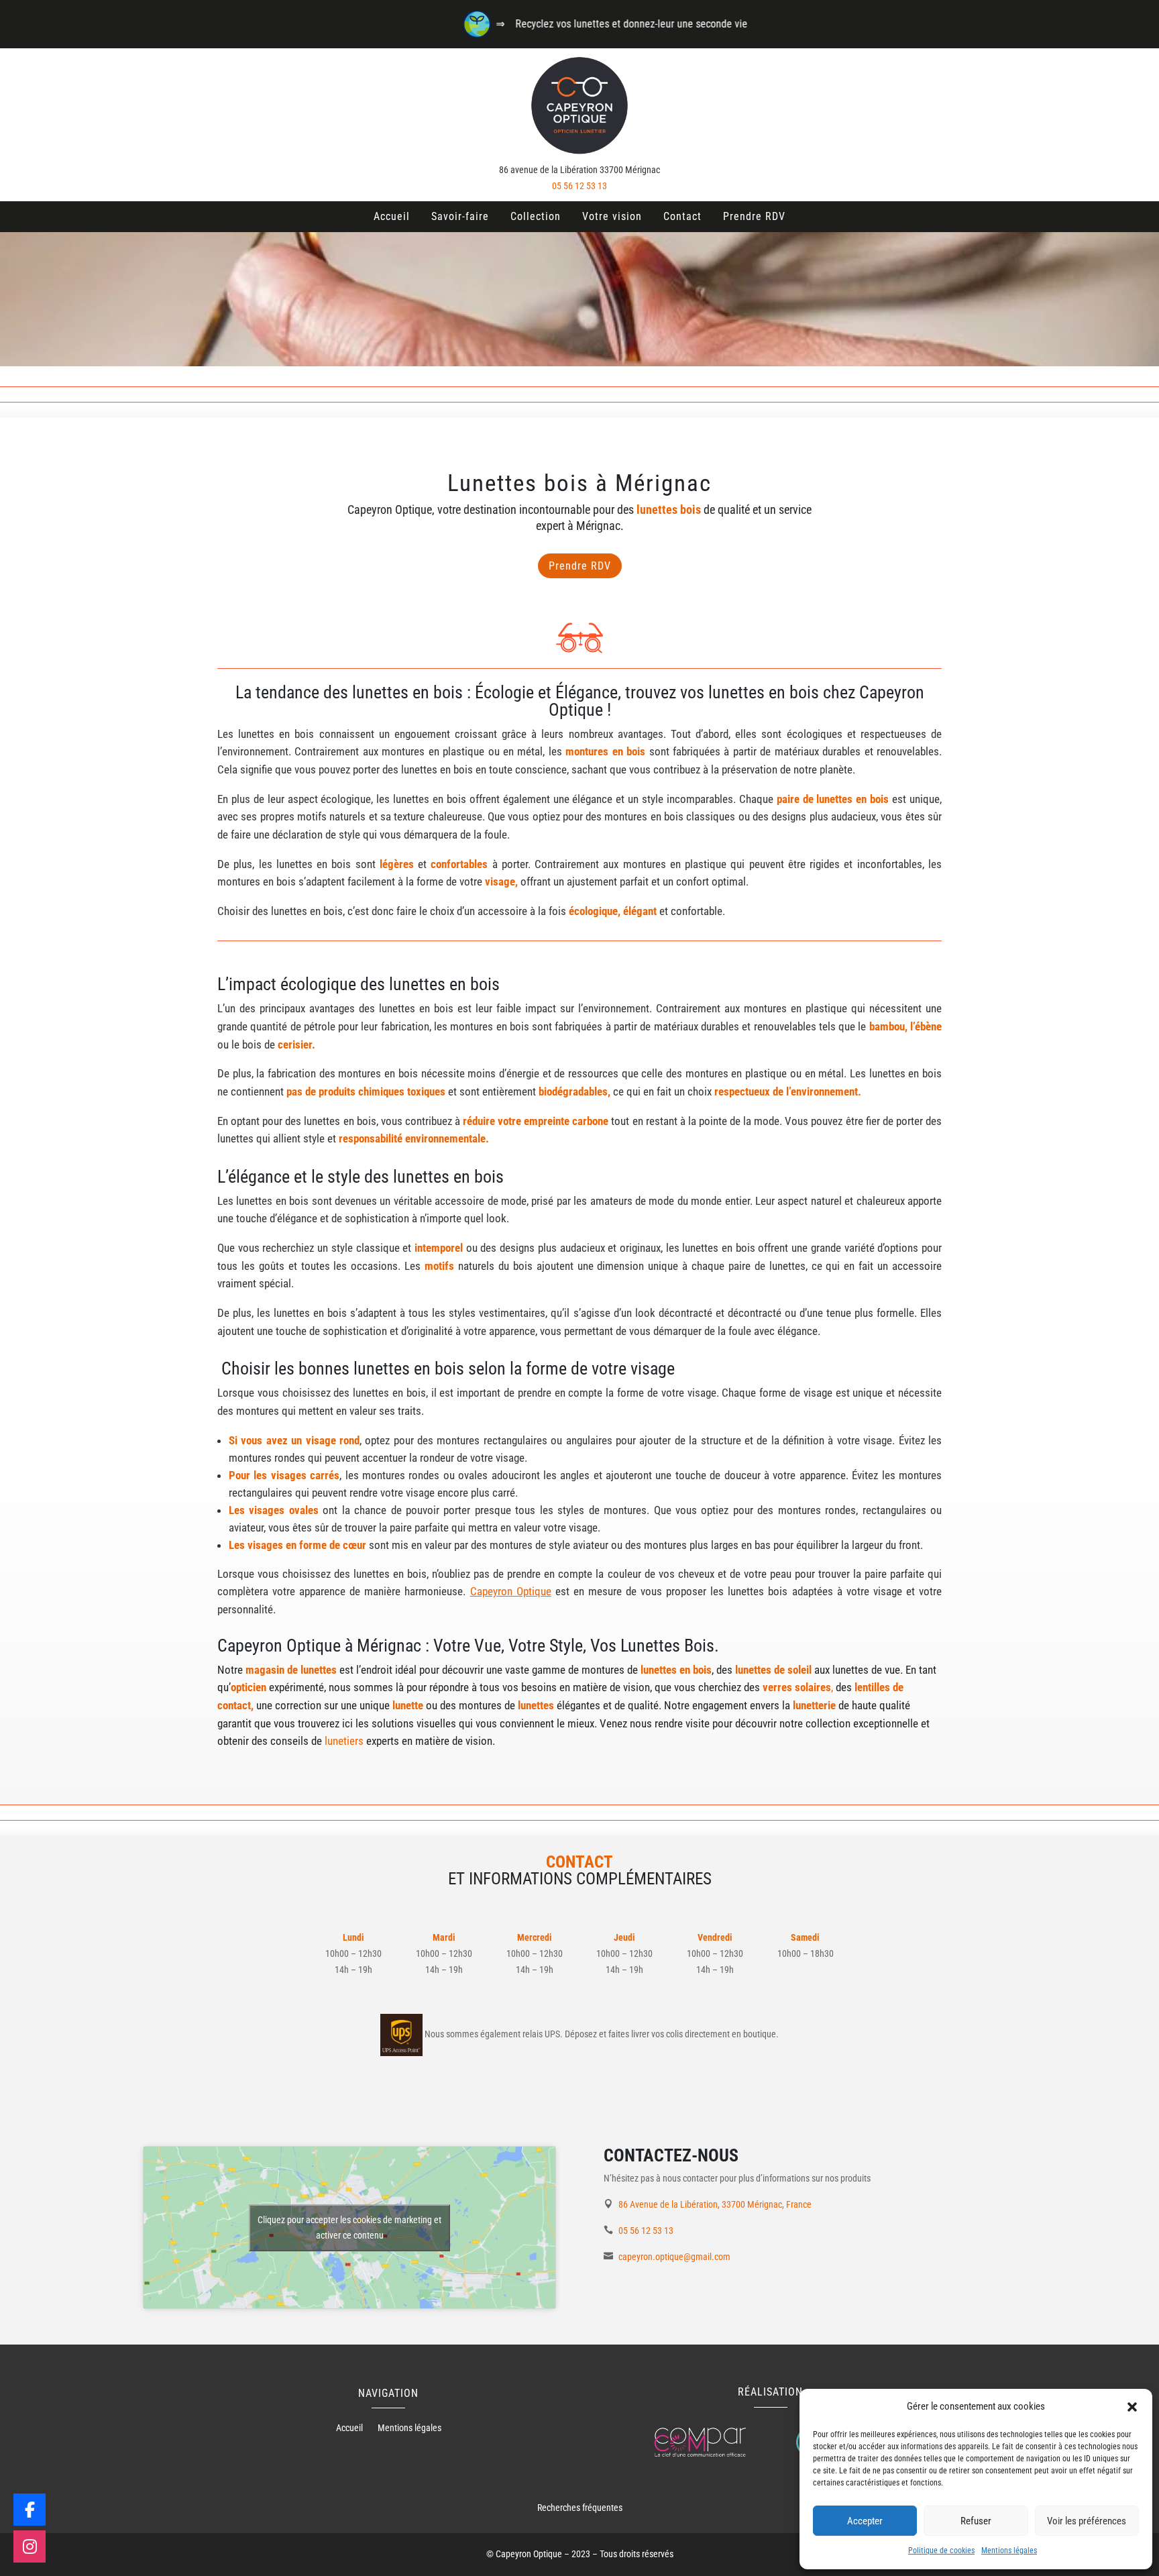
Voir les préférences (1087, 2521)
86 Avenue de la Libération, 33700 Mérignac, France (715, 2204)
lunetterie (814, 1705)
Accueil (392, 216)
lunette (408, 1705)
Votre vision (612, 216)
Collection (536, 216)
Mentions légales (1009, 2551)
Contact (682, 216)
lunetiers (344, 1741)
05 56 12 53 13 (579, 186)
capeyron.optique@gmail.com (674, 2257)
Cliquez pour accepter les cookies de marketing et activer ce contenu (349, 2228)
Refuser (976, 2521)
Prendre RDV (754, 216)
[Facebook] (30, 2510)
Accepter (865, 2521)
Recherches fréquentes (580, 2508)
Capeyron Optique (511, 1591)
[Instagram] (30, 2546)
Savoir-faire (460, 216)
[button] (1132, 2407)
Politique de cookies (941, 2551)
